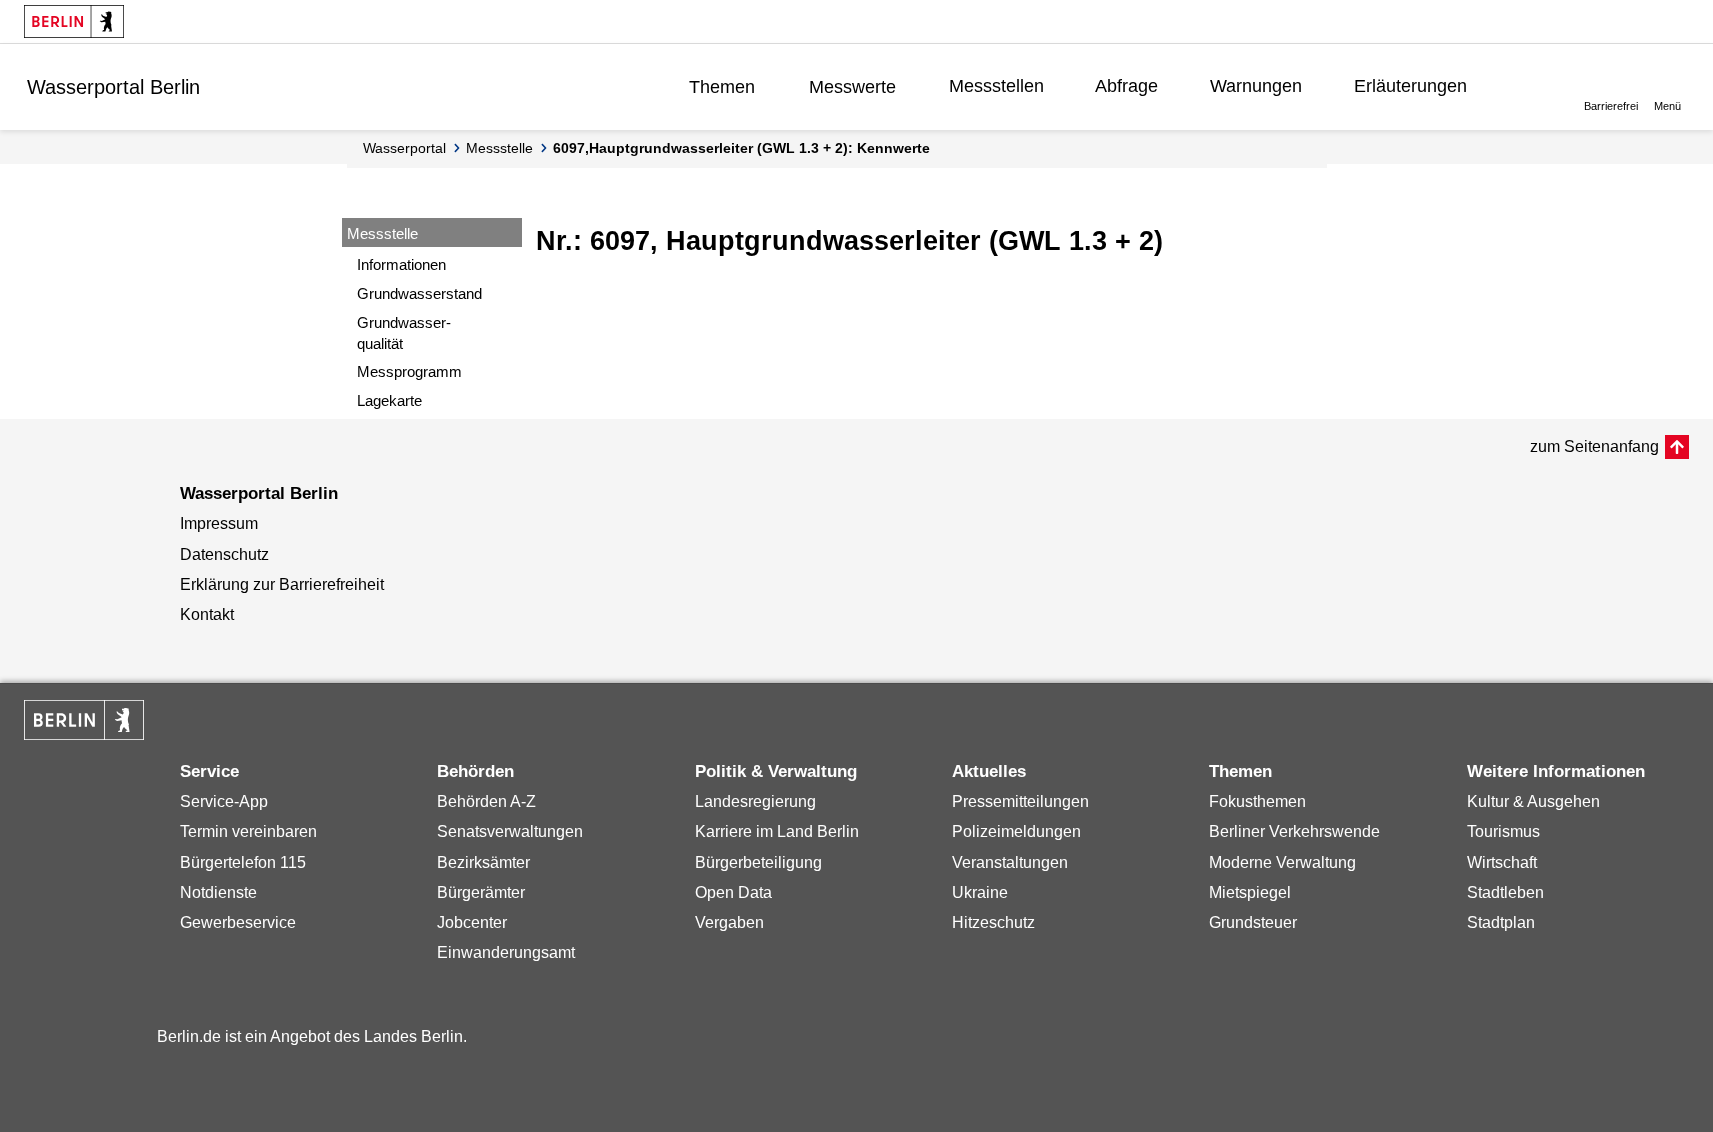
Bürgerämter (481, 892)
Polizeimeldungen (1016, 831)
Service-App (224, 801)
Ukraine (980, 892)
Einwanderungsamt (506, 952)
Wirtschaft (1502, 862)
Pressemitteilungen (1020, 801)
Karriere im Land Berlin (777, 831)
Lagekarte (389, 400)
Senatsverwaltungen (510, 831)
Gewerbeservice (238, 922)
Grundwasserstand (419, 293)
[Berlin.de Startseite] (74, 21)
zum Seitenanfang (1594, 446)
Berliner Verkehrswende (1294, 831)
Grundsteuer (1253, 922)
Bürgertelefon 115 (243, 862)
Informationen (401, 264)
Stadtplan (1501, 922)
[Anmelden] (1529, 86)
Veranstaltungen (1010, 862)
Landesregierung (755, 801)
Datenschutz (224, 554)
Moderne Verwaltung (1282, 862)
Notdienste (218, 892)
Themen (722, 87)
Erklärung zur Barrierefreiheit (282, 584)
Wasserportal (404, 148)
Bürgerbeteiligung (758, 862)
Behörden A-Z (486, 801)
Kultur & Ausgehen (1533, 801)
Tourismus (1503, 831)
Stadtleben (1505, 892)
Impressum (219, 523)
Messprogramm (409, 371)
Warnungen (1256, 86)
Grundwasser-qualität (404, 333)
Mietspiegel (1250, 892)
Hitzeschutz (993, 922)
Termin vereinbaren (248, 831)
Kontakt (207, 614)
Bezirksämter (483, 862)
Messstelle (499, 148)
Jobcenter (472, 922)
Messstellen (996, 86)
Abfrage (1126, 86)
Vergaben (729, 922)
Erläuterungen (1410, 86)
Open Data (733, 892)
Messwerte (852, 87)
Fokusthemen (1257, 801)
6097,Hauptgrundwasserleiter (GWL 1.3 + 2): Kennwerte (741, 148)
